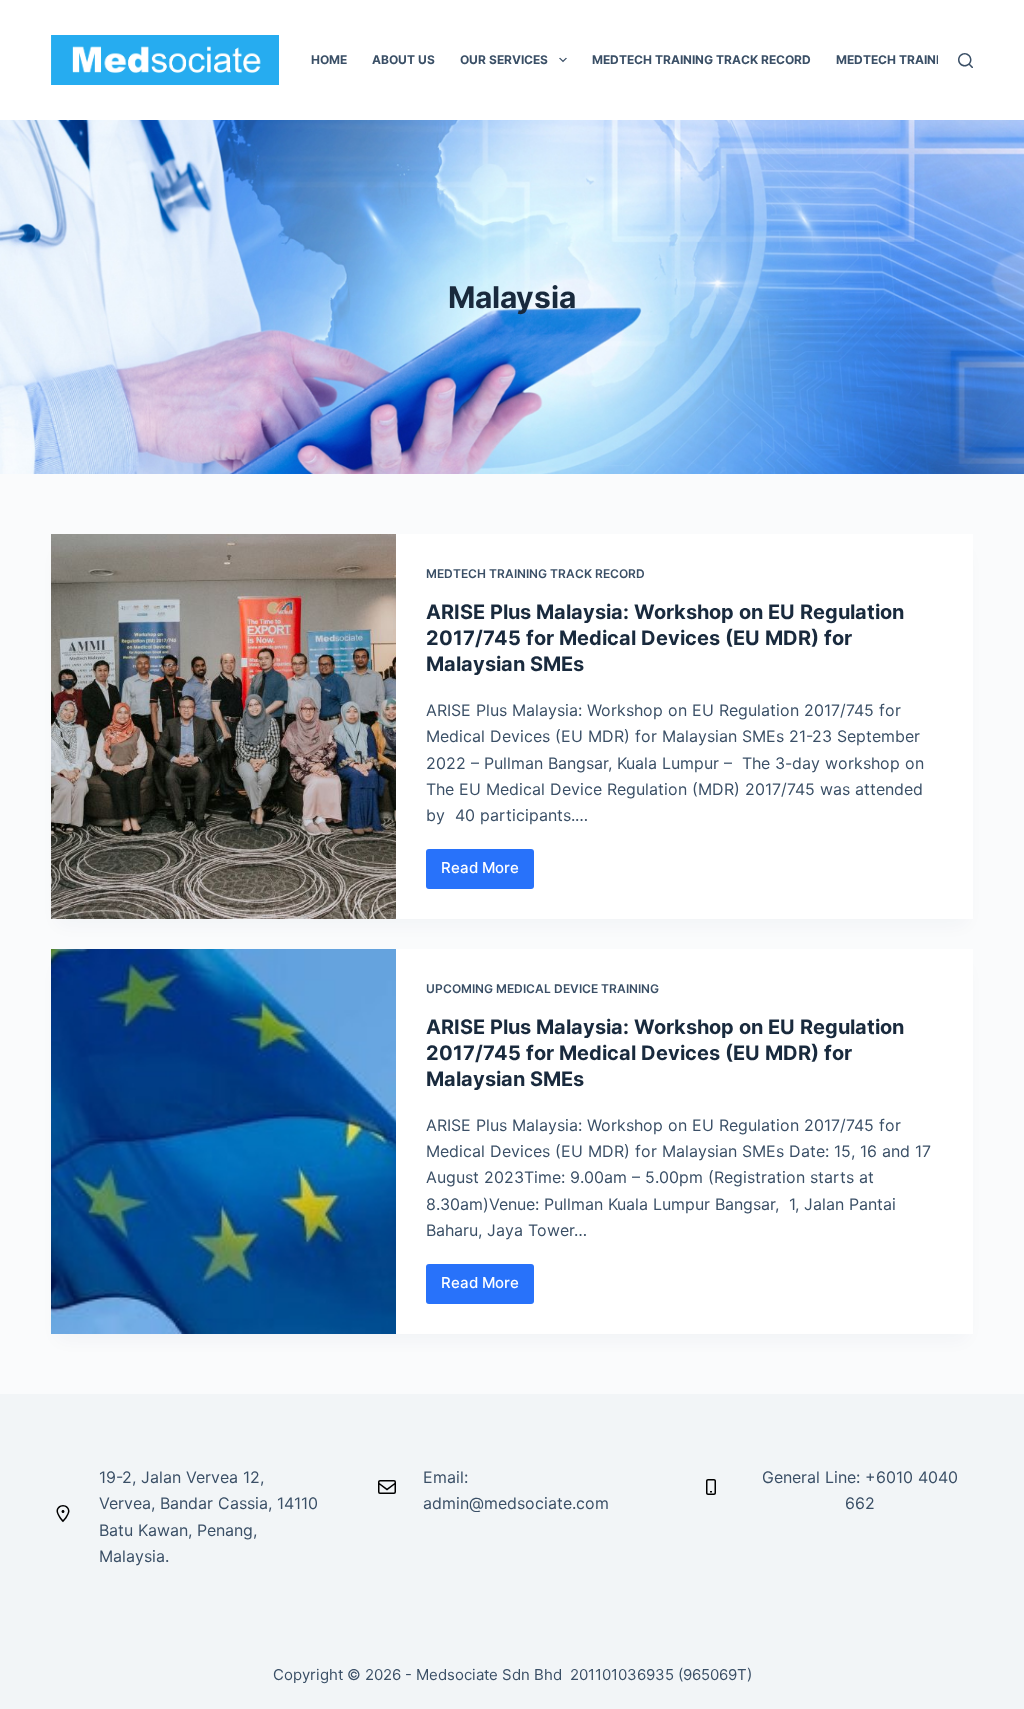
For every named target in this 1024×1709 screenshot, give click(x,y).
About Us (403, 59)
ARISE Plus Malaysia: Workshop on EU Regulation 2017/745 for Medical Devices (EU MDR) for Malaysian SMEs (665, 638)
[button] (563, 60)
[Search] (965, 60)
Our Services (504, 59)
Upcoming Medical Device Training (542, 988)
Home (329, 59)
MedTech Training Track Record (701, 59)
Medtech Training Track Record (535, 573)
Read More (487, 863)
